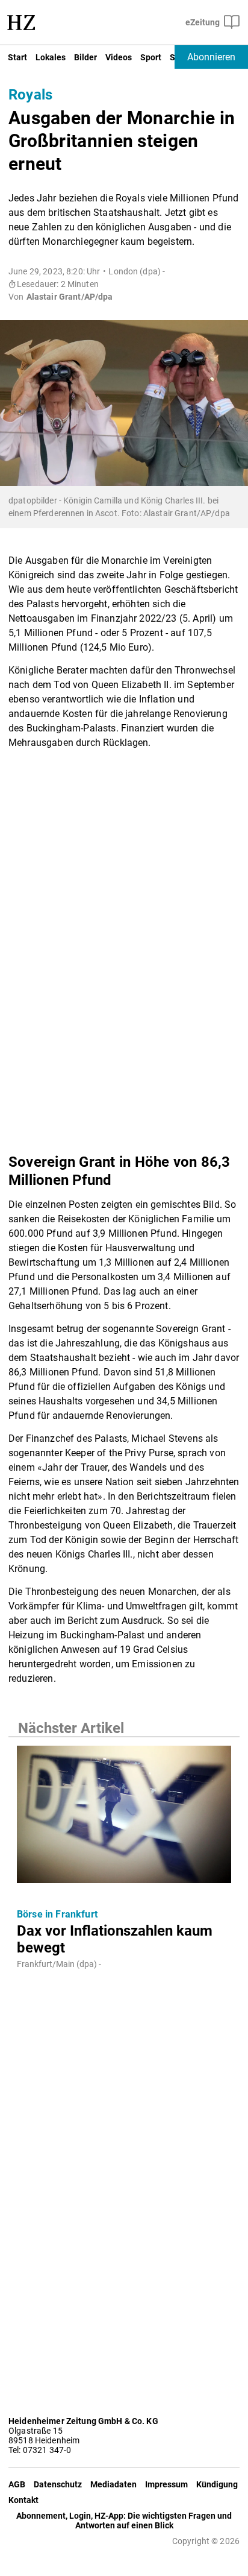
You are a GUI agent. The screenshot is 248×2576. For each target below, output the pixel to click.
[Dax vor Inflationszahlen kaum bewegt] (124, 1818)
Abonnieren (211, 57)
